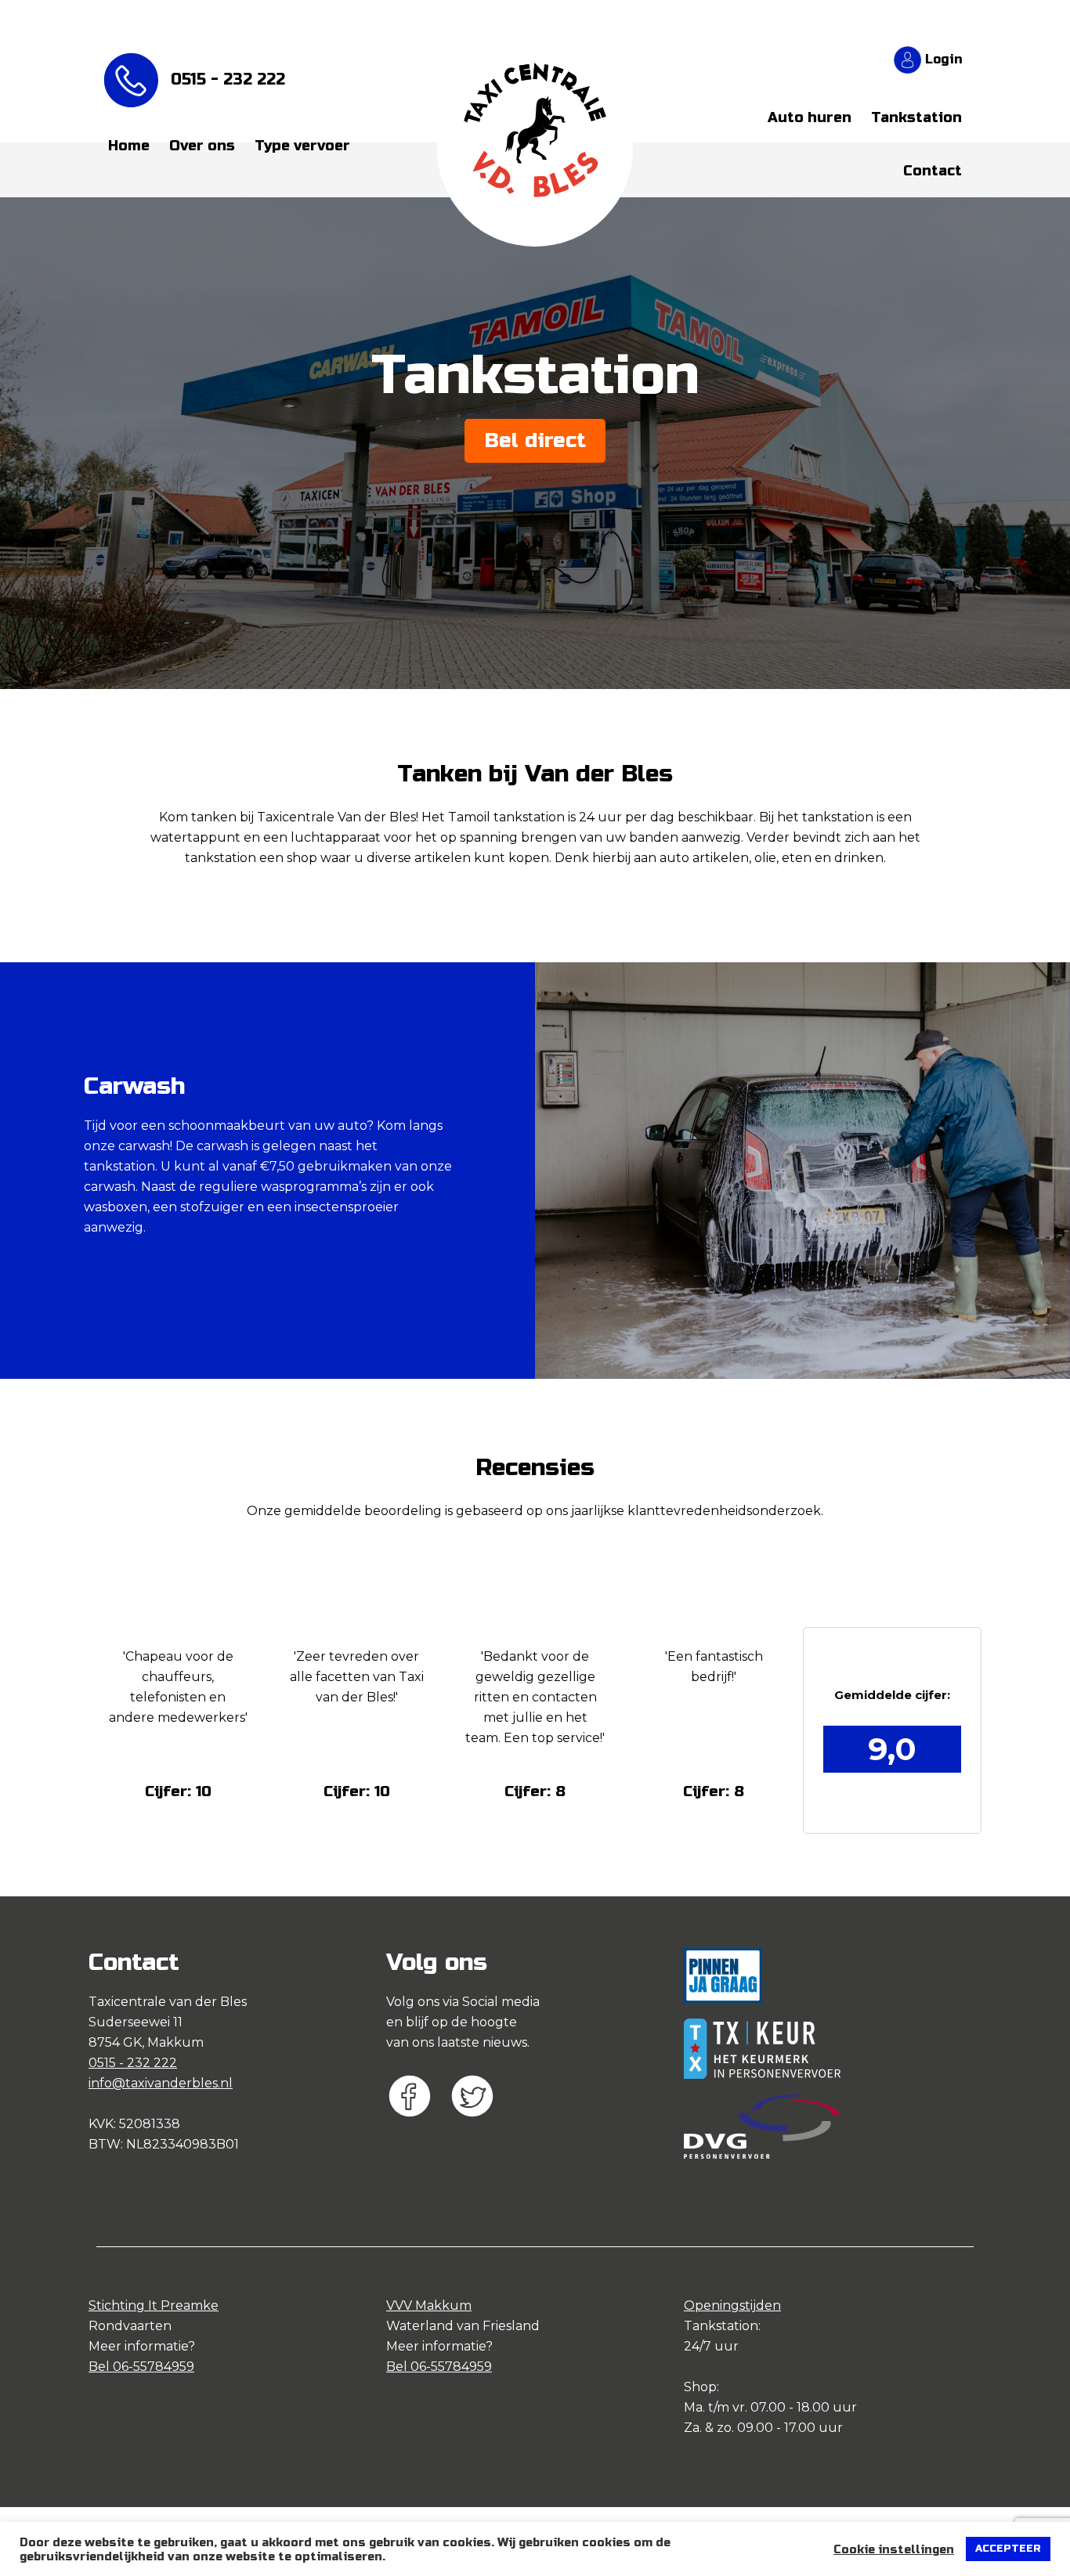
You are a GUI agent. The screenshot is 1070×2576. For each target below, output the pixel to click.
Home (129, 146)
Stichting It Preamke (154, 2305)
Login (942, 59)
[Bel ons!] (136, 80)
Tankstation (916, 117)
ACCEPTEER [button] (1008, 2549)
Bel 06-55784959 (141, 2367)
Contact (933, 171)
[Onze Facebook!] (418, 2101)
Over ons (202, 146)
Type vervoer (302, 146)
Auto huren (810, 117)
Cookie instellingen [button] (894, 2549)
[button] (178, 1791)
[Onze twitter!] (480, 2101)
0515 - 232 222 (228, 80)
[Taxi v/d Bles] (535, 97)
